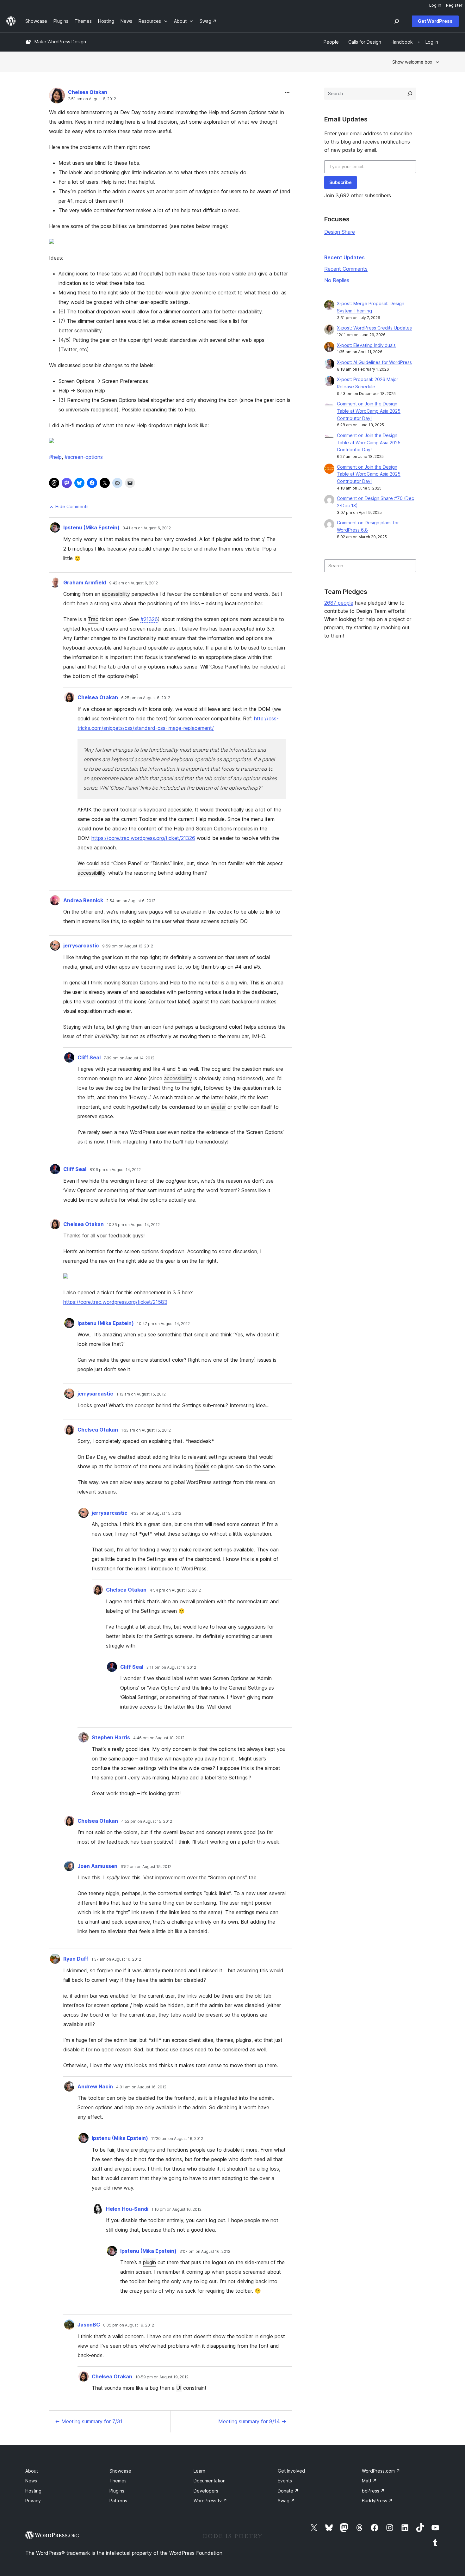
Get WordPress (435, 21)
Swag (286, 2501)
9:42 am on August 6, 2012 (133, 583)
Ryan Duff (76, 1959)
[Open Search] (397, 21)
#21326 (149, 619)
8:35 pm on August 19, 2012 (129, 2325)
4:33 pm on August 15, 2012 (156, 1513)
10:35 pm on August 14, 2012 (133, 1225)
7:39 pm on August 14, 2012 (129, 1058)
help (55, 457)
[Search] (410, 94)
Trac (93, 619)
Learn (199, 2471)
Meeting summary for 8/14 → (252, 2421)
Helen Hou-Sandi (127, 2209)
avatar (218, 1107)
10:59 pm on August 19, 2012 (162, 2377)
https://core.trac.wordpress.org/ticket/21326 (143, 838)
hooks (202, 1466)
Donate (288, 2491)
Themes (118, 2481)
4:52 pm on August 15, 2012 (147, 1821)
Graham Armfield (85, 582)
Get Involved (291, 2471)
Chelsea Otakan (88, 92)
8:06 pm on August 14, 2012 (115, 1170)
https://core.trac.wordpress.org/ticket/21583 (115, 1302)
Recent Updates (344, 257)
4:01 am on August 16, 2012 (141, 2087)
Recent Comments (346, 269)
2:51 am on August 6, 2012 (92, 99)
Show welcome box (412, 62)
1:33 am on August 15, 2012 (146, 1430)
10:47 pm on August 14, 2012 (163, 1324)
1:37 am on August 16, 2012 (116, 1959)
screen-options (84, 457)
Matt (369, 2481)
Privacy (33, 2501)
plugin (149, 2262)
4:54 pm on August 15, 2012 (175, 1590)
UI (179, 2388)
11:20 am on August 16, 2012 (177, 2139)
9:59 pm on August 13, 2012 (128, 946)
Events (285, 2481)
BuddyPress (377, 2501)
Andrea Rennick (83, 900)
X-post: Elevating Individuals (366, 345)
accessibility (116, 594)
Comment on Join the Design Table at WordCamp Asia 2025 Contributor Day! (369, 411)
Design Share (340, 232)
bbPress (373, 2491)
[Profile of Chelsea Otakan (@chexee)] (57, 97)
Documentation (210, 2481)
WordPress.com (381, 2471)
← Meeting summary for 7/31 (89, 2421)
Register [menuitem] (454, 5)
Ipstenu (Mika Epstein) (91, 527)
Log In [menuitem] (435, 5)
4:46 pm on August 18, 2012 (159, 1738)
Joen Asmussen (97, 1866)
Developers (206, 2491)
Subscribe (341, 182)
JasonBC (89, 2325)
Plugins (117, 2491)
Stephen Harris (111, 1737)
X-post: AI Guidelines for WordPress (374, 362)
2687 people (339, 603)
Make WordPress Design (60, 42)
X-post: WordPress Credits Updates (374, 328)
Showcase (120, 2471)
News (31, 2481)
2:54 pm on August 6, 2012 (131, 901)
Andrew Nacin (95, 2086)
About (32, 2471)
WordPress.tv (210, 2501)
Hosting (33, 2491)
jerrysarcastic (81, 946)
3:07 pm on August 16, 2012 (205, 2252)
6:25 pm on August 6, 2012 (146, 698)
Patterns (118, 2501)
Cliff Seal (89, 1057)
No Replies (337, 280)
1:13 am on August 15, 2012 (141, 1394)
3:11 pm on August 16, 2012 (171, 1667)
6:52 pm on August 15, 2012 (146, 1867)
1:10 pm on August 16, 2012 (177, 2209)
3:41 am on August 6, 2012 (147, 528)
